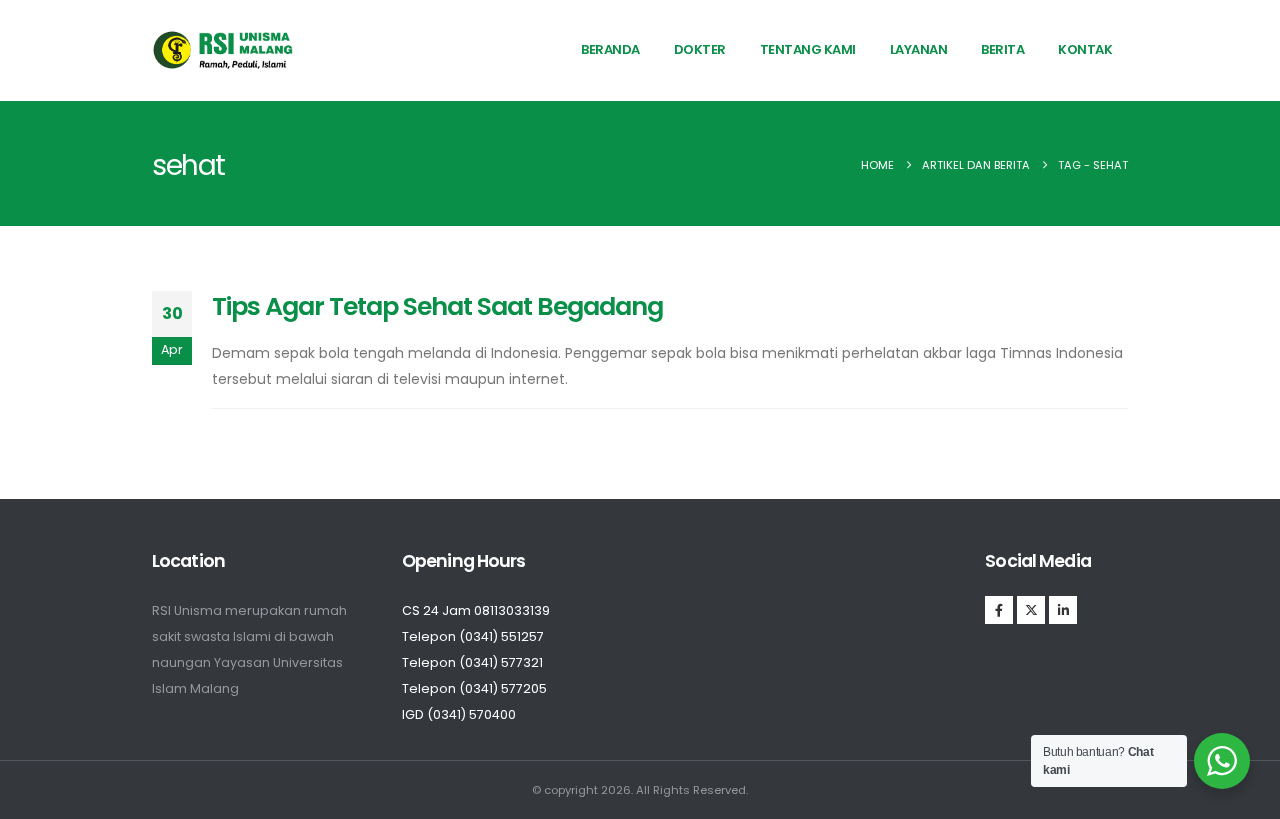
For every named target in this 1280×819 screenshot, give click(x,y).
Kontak (1085, 49)
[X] (1031, 610)
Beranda (610, 49)
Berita (1002, 49)
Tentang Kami (808, 49)
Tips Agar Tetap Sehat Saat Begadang (437, 306)
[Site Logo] (223, 50)
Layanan (919, 49)
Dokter (700, 49)
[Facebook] (999, 610)
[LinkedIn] (1063, 610)
